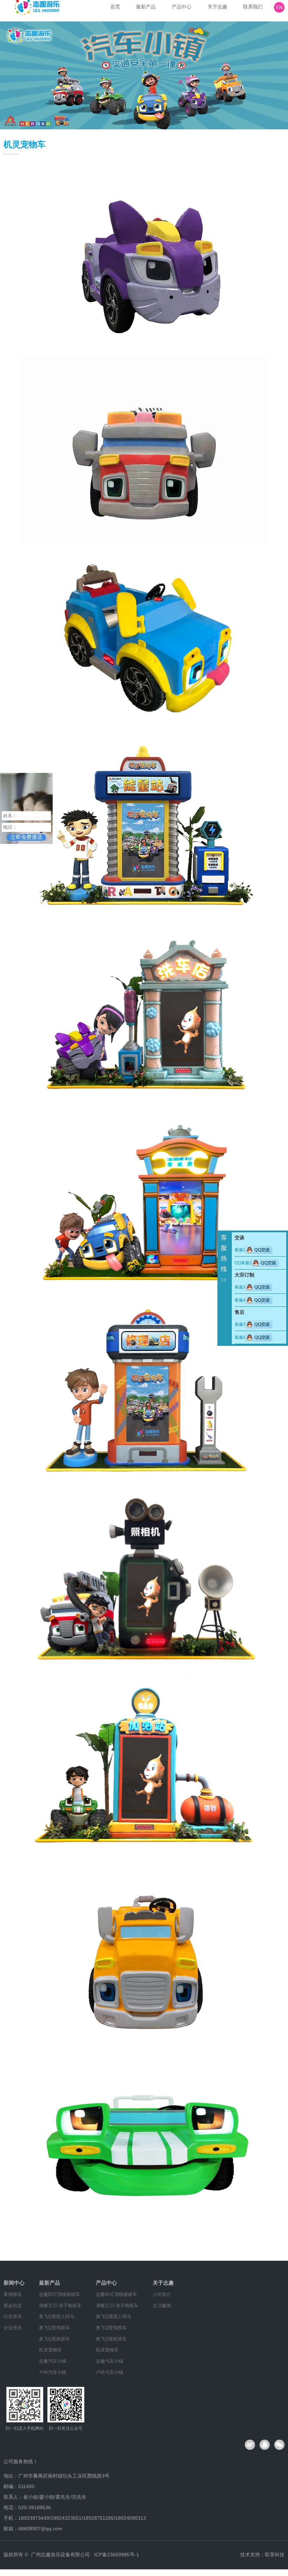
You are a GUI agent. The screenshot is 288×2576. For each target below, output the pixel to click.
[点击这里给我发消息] (259, 1250)
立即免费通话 (26, 837)
